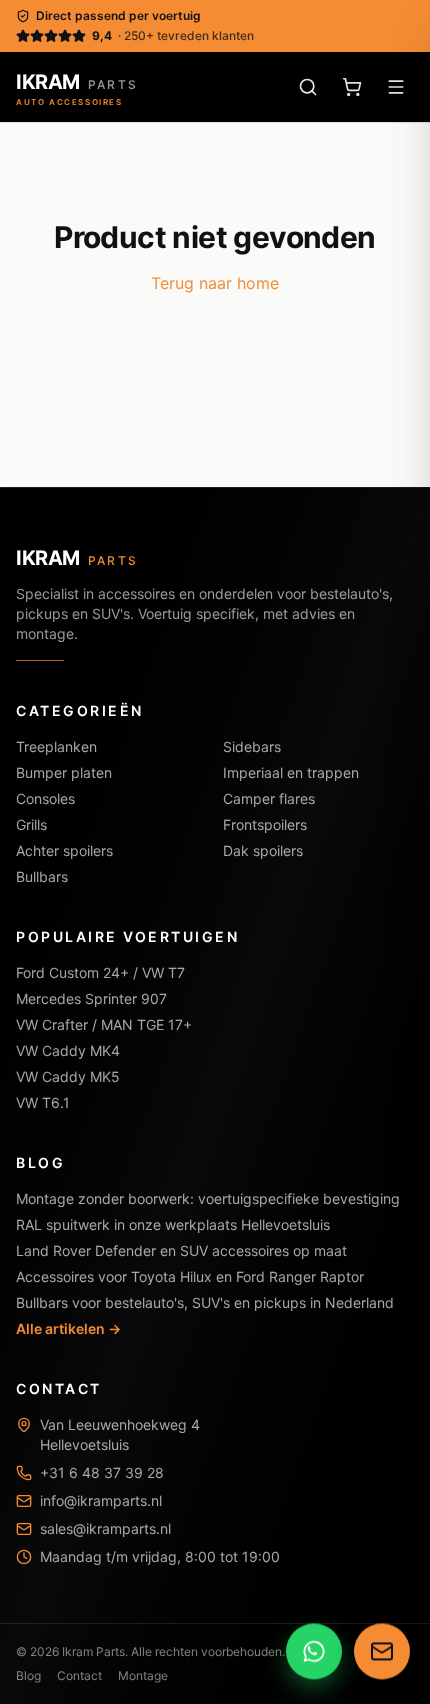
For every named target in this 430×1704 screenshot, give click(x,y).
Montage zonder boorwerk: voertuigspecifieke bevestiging (208, 1198)
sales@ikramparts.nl (105, 1528)
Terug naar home (215, 283)
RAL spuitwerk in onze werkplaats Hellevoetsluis (173, 1224)
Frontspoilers (265, 824)
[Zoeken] (308, 87)
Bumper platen (64, 772)
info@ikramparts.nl (101, 1500)
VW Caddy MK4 (68, 1050)
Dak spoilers (263, 850)
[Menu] (396, 87)
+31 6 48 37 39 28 (102, 1472)
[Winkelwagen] (352, 87)
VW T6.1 (43, 1102)
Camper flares (269, 798)
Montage (143, 1675)
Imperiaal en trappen (291, 772)
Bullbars (42, 876)
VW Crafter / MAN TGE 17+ (104, 1024)
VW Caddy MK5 (68, 1076)
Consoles (45, 798)
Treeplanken (56, 746)
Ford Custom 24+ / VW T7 (100, 972)
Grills (31, 824)
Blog (28, 1675)
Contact (79, 1675)
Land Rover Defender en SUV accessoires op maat (181, 1250)
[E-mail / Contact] (382, 1650)
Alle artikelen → (68, 1328)
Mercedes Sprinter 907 (91, 998)
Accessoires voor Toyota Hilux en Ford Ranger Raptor (190, 1276)
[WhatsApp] (314, 1650)
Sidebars (252, 746)
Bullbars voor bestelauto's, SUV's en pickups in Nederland (205, 1302)
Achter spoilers (64, 850)
